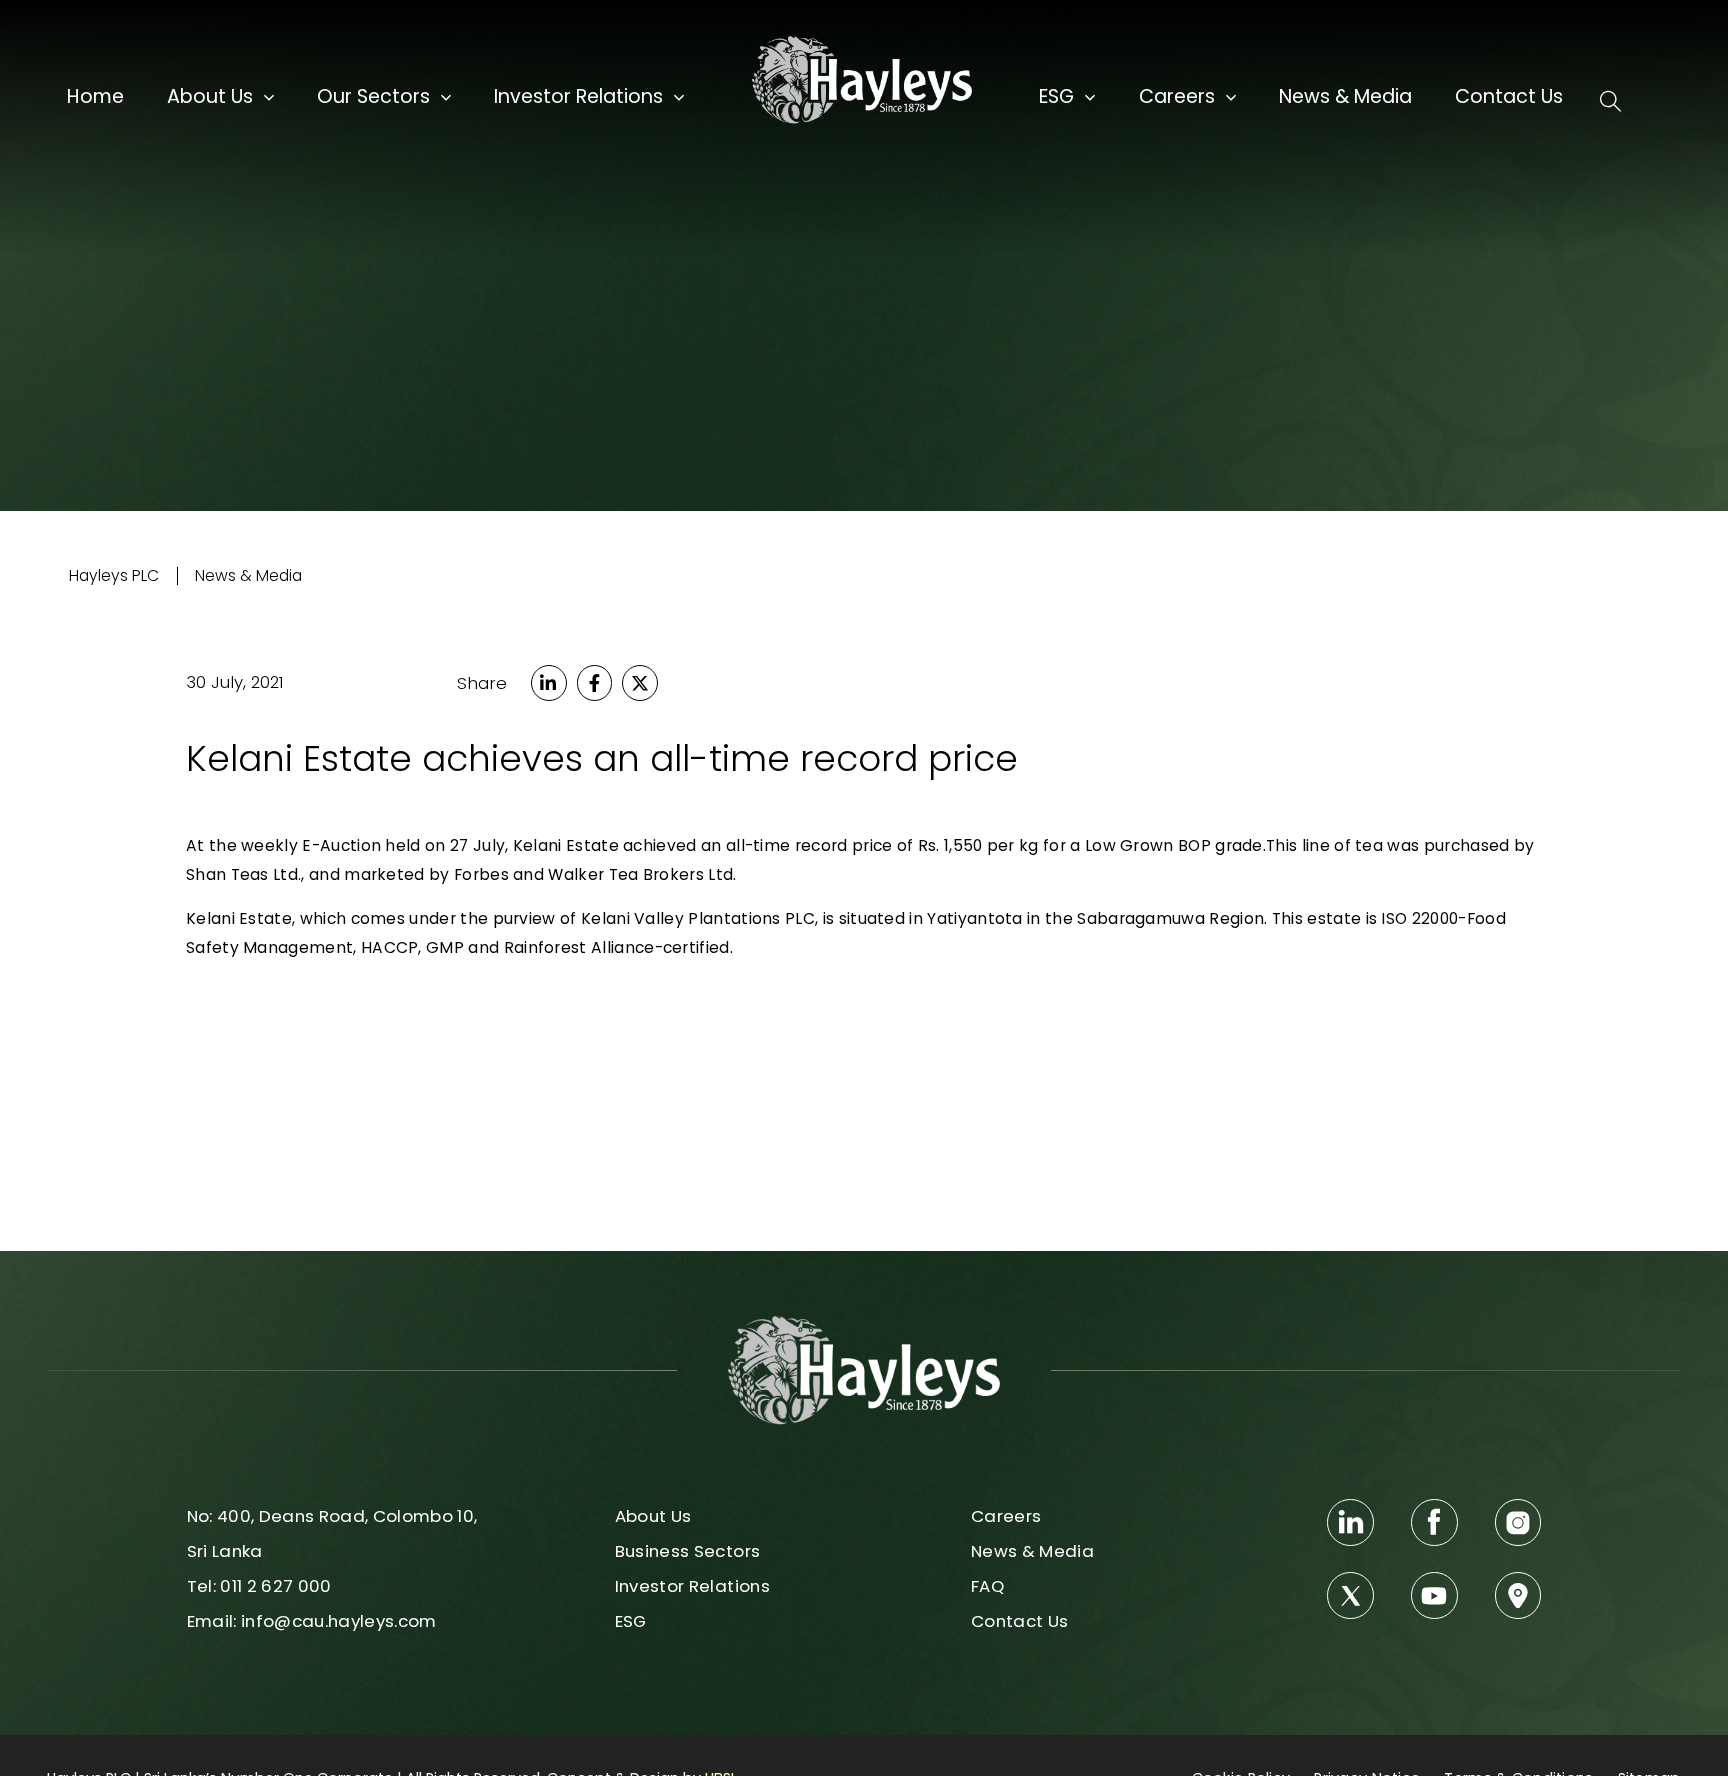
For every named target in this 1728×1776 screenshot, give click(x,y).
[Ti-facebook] (1434, 1522)
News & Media (1345, 97)
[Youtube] (1434, 1595)
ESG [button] (1056, 97)
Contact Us (1509, 97)
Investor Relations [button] (578, 97)
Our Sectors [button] (373, 97)
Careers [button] (1177, 97)
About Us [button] (210, 97)
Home (95, 97)
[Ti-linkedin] (1350, 1522)
